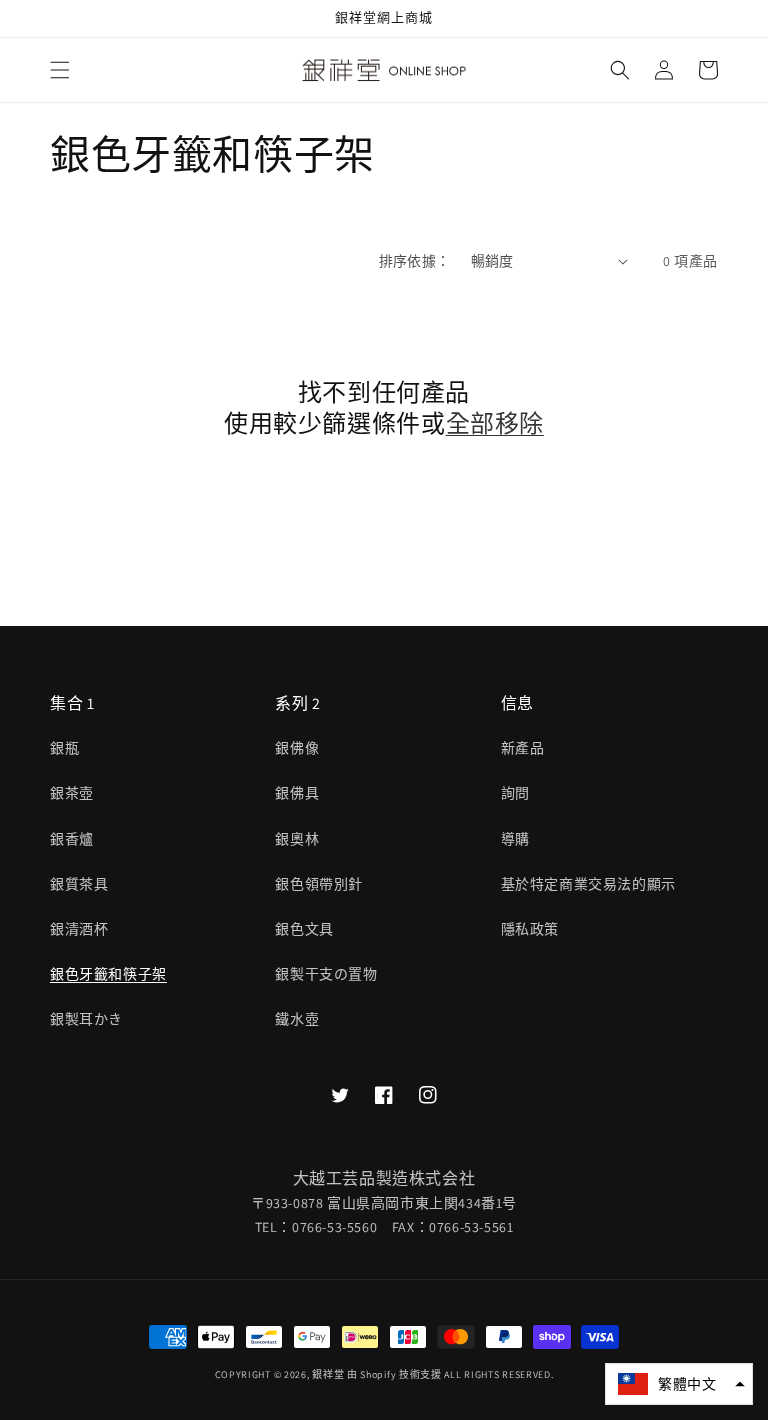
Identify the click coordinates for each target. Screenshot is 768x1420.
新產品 (523, 748)
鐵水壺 (297, 1019)
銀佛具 (297, 793)
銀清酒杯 (79, 929)
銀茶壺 (72, 793)
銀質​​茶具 (79, 884)
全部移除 (495, 423)
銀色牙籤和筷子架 (108, 974)
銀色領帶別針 (319, 884)
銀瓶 (64, 748)
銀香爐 (72, 839)
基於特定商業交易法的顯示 (588, 884)
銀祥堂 (328, 1374)
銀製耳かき (86, 1019)
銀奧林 (297, 839)
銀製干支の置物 (326, 974)
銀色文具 (304, 929)
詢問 (515, 793)
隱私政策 (530, 929)
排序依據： (415, 261)
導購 (515, 839)
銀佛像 (297, 748)
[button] (60, 70)
